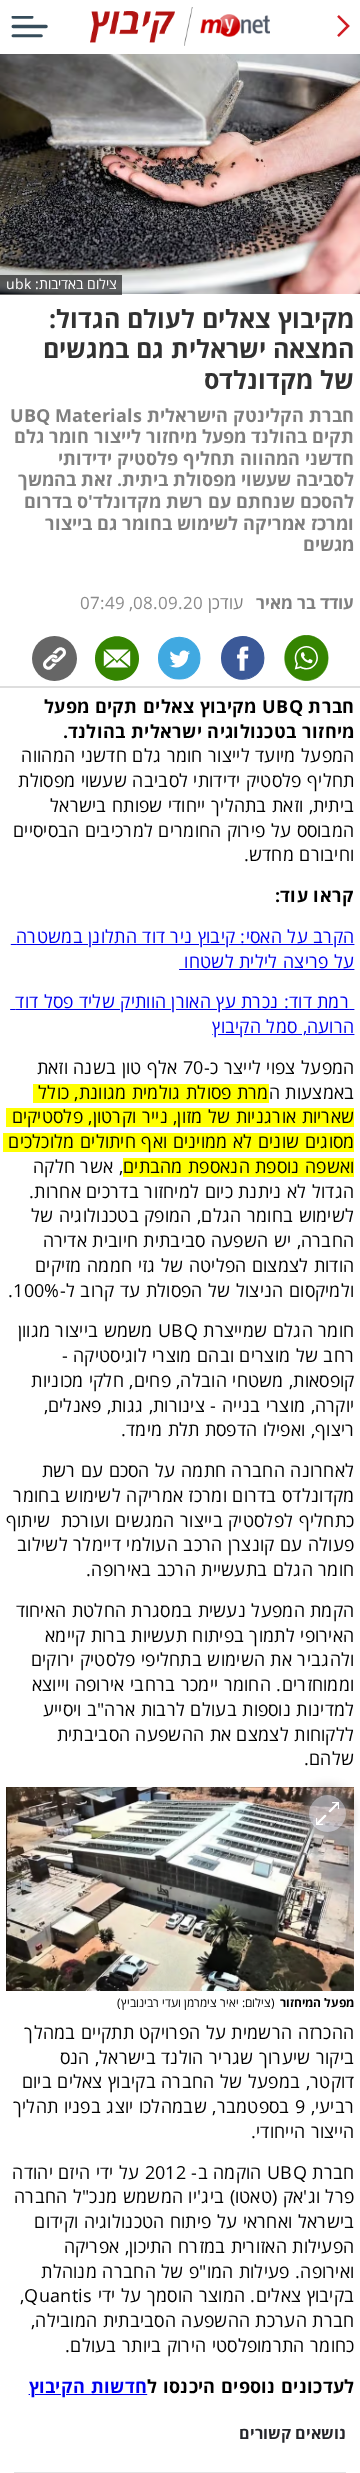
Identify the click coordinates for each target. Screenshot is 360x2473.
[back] (343, 26)
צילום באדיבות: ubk (61, 284)
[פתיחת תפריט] (29, 26)
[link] (243, 658)
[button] (180, 1889)
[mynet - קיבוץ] (180, 41)
